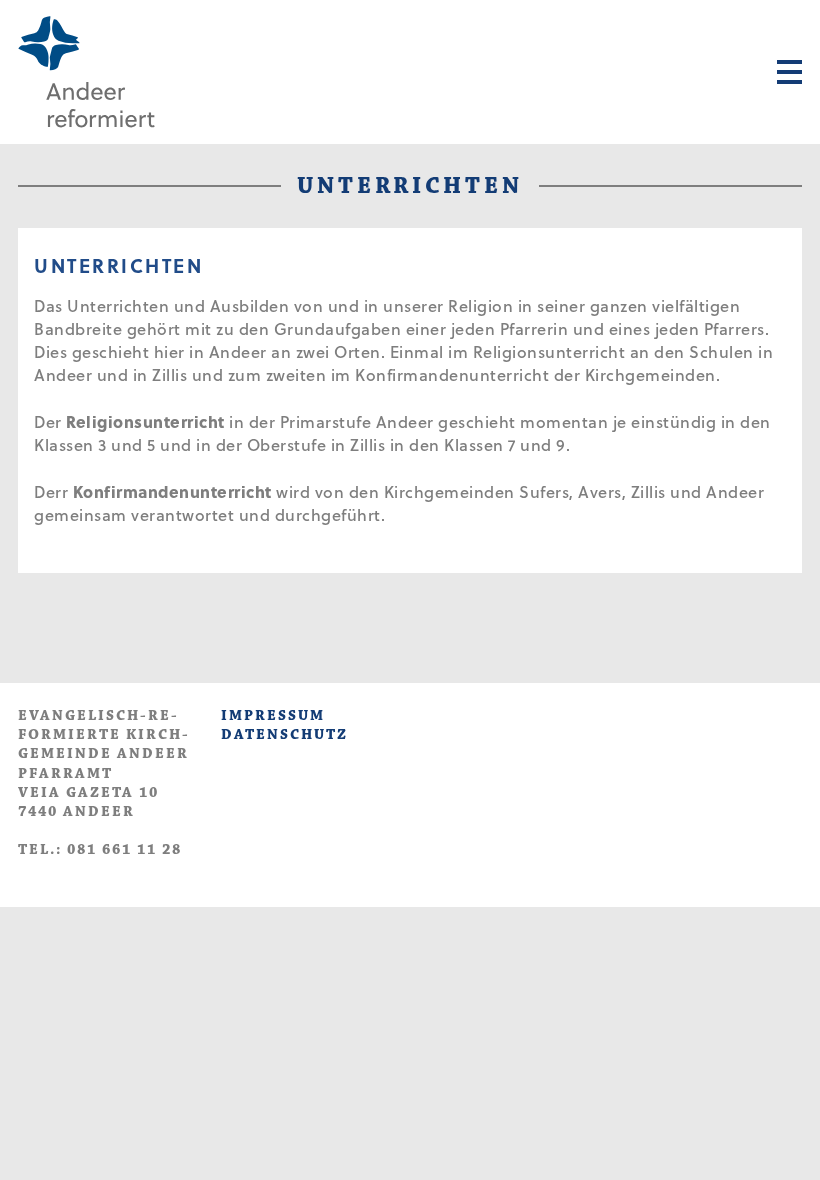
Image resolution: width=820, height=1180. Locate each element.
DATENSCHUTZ (284, 734)
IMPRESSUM (273, 715)
